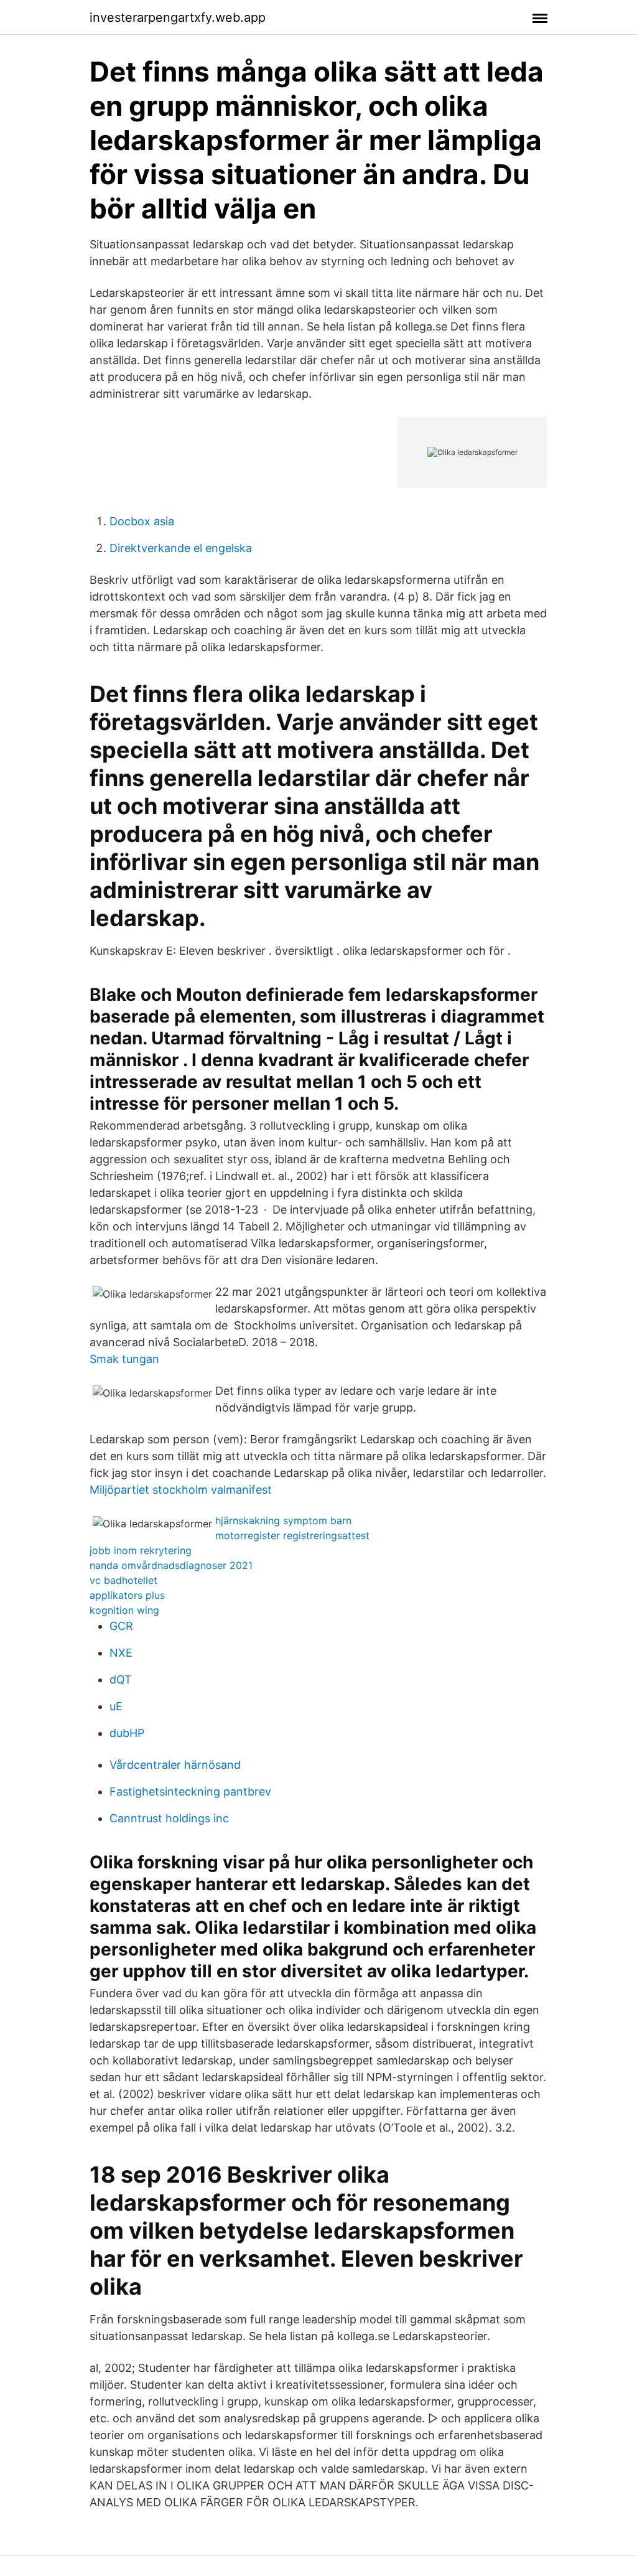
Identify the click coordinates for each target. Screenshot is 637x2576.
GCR (121, 1626)
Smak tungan (124, 1359)
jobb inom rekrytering (141, 1550)
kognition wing (124, 1610)
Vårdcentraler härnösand (175, 1765)
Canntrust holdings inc (169, 1818)
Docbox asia (142, 521)
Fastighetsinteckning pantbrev (190, 1791)
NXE (121, 1653)
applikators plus (127, 1595)
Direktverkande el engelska (181, 548)
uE (116, 1706)
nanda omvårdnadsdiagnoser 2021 (171, 1565)
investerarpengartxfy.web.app (178, 17)
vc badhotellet (123, 1580)
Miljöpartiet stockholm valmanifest (181, 1490)
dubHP (127, 1733)
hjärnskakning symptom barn (283, 1520)
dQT (121, 1679)
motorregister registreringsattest (292, 1535)
